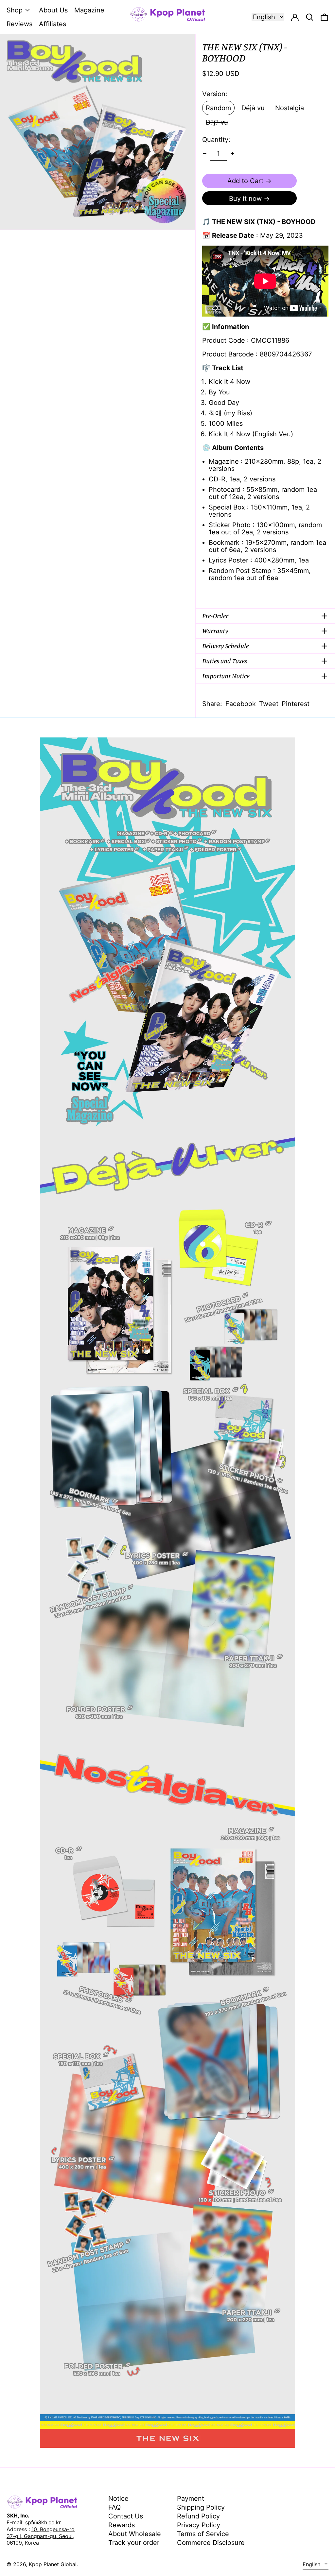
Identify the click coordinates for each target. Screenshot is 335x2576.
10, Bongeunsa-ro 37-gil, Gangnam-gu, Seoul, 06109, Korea (41, 2536)
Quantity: (216, 140)
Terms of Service (203, 2534)
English (312, 2564)
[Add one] (232, 154)
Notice (118, 2498)
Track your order (134, 2543)
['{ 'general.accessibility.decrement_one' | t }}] (205, 154)
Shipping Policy (201, 2507)
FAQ (115, 2507)
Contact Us (126, 2516)
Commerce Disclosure (211, 2543)
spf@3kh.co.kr (43, 2522)
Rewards (122, 2525)
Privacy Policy (199, 2525)
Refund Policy (198, 2516)
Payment (191, 2498)
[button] (324, 17)
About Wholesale (135, 2534)
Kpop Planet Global (53, 2564)
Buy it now (245, 199)
